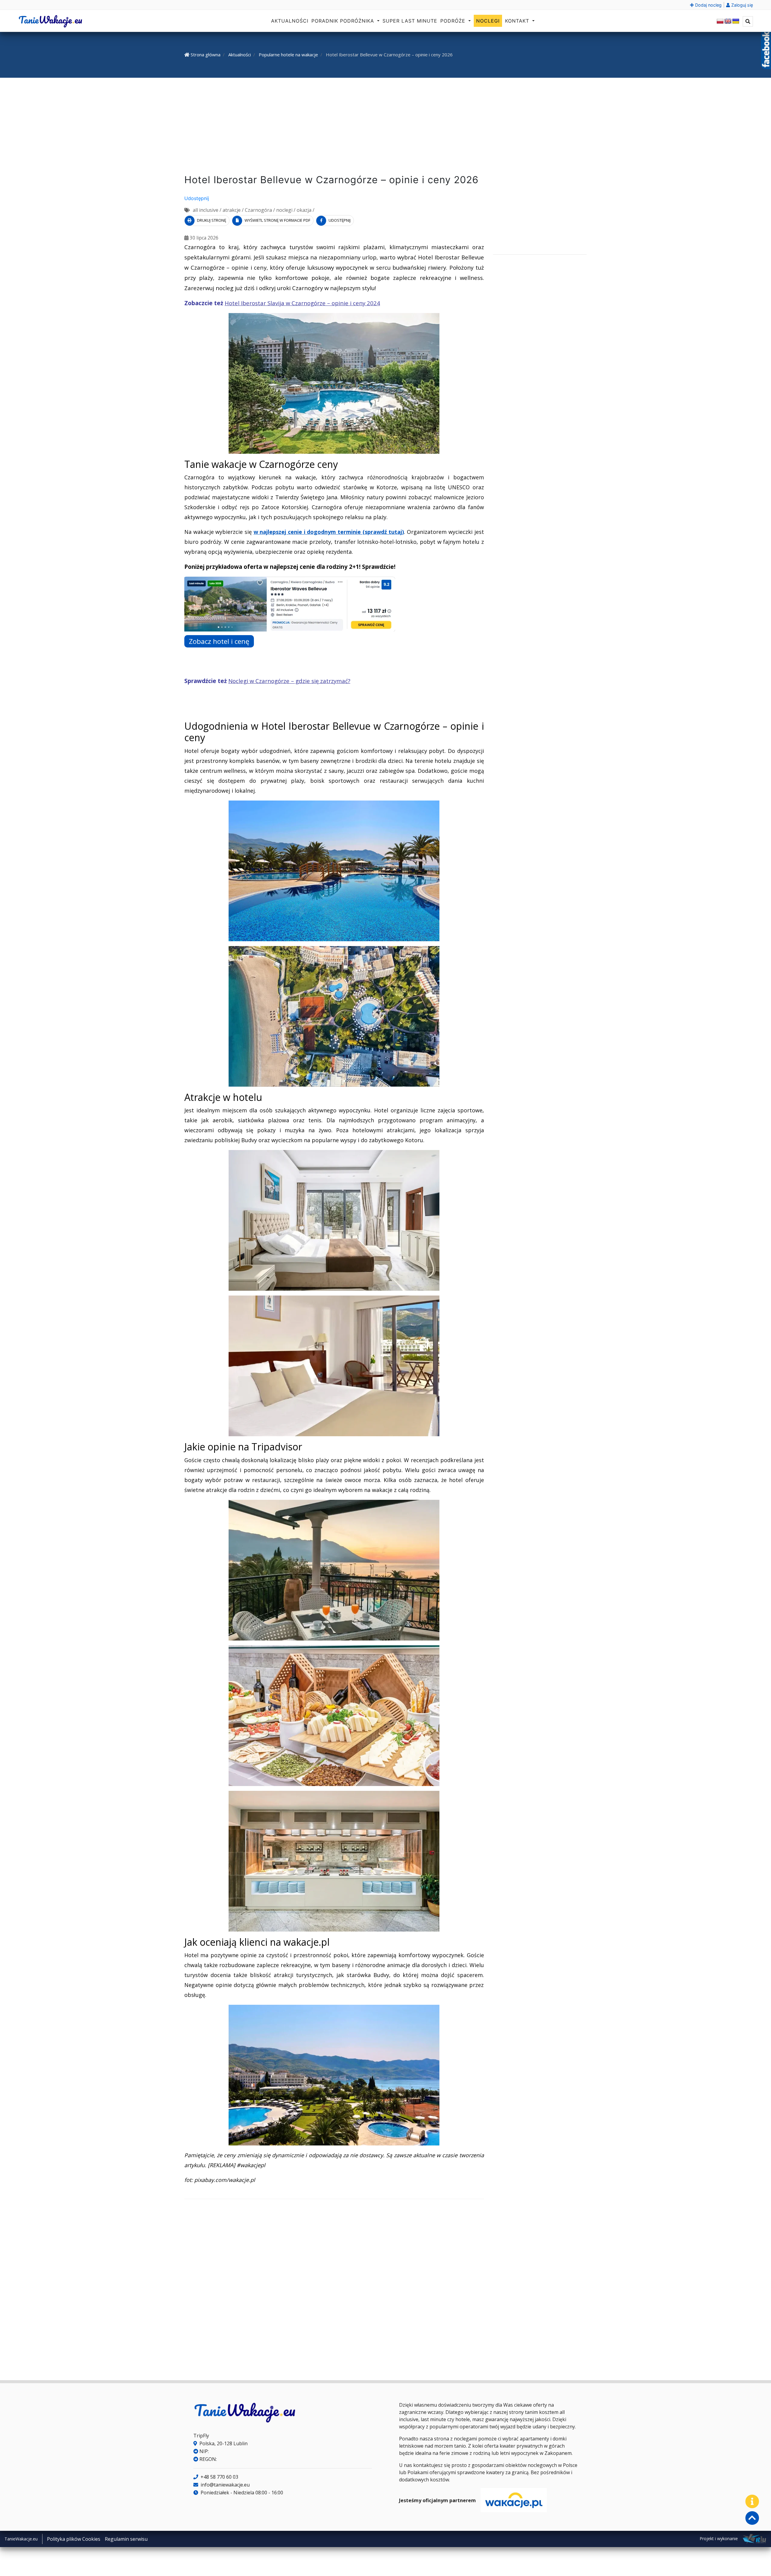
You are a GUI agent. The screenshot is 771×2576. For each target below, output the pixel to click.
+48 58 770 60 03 (219, 2477)
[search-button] (748, 21)
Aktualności (290, 21)
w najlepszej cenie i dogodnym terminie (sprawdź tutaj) (329, 532)
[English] (728, 21)
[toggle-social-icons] (752, 2501)
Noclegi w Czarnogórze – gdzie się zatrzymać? (289, 681)
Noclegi (488, 21)
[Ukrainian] (736, 21)
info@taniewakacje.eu (225, 2485)
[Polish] (720, 21)
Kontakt (518, 21)
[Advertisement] (385, 127)
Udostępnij (197, 198)
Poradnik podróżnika (344, 21)
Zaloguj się (741, 5)
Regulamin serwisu (126, 2539)
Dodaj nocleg (708, 5)
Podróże (454, 21)
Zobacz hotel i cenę (219, 641)
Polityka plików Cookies (74, 2539)
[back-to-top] (752, 2518)
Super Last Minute (410, 21)
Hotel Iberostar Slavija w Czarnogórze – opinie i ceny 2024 (302, 303)
